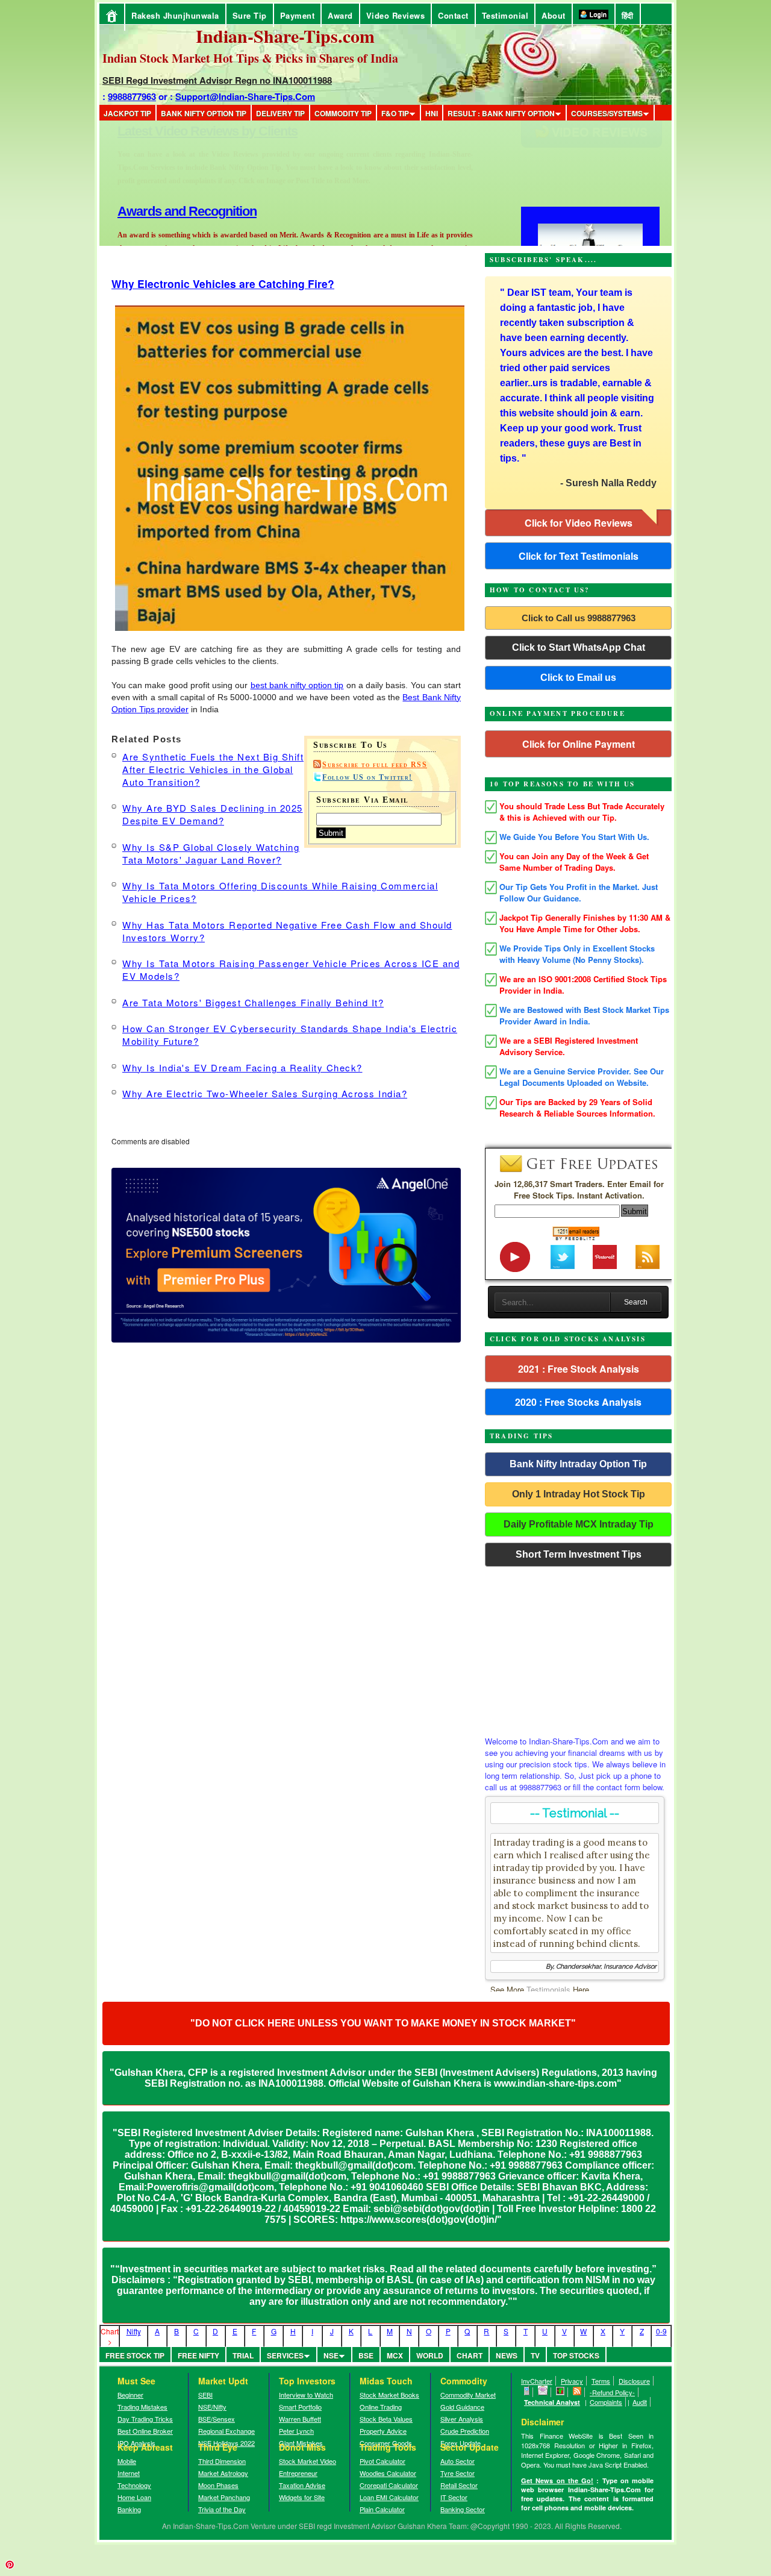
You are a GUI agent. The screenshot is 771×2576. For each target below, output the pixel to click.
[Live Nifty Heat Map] (560, 2392)
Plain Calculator (382, 2509)
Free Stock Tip (135, 2355)
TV (535, 2355)
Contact (453, 15)
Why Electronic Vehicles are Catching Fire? (223, 284)
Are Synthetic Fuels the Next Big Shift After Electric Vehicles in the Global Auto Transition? (213, 769)
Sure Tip (250, 15)
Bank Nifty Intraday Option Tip (578, 1464)
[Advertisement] (578, 1648)
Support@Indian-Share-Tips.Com (245, 96)
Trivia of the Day (222, 2509)
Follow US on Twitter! (367, 777)
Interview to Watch (306, 2395)
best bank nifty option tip (297, 685)
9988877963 (132, 96)
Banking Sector (463, 2509)
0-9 (661, 2331)
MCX (395, 2355)
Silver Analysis (462, 2419)
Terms (601, 2381)
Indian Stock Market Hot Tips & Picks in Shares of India (250, 58)
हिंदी (628, 15)
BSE (366, 2355)
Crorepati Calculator (389, 2485)
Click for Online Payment (579, 744)
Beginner (130, 2395)
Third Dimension (222, 2461)
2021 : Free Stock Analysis (579, 1369)
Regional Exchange (226, 2431)
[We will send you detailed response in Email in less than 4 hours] (543, 2392)
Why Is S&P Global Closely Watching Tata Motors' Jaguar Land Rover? (211, 853)
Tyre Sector (457, 2473)
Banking (129, 2509)
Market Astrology (223, 2473)
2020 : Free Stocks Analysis (578, 1402)
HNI (432, 113)
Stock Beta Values (386, 2419)
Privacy (572, 2381)
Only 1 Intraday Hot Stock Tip (579, 1494)
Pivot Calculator (382, 2461)
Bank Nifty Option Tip (204, 113)
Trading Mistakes (142, 2407)
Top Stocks (576, 2355)
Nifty (134, 2331)
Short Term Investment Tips (579, 1554)
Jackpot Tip (127, 113)
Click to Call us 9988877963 (579, 618)
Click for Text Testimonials (579, 556)
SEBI (205, 2395)
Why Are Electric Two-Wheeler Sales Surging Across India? (265, 1093)
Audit (640, 2402)
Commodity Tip (343, 113)
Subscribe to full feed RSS (375, 765)
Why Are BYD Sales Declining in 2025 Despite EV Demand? (213, 814)
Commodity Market (468, 2395)
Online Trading (381, 2407)
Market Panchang (224, 2497)
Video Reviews (396, 15)
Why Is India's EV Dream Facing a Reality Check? (242, 1067)
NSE (331, 2355)
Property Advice (383, 2431)
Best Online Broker (145, 2431)
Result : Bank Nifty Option (501, 113)
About (554, 15)
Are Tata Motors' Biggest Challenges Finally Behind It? (253, 1002)
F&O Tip (395, 113)
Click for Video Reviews (579, 523)
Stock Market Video (307, 2461)
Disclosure (634, 2381)
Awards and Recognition (187, 131)
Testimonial (505, 15)
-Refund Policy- (612, 2392)
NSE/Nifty (212, 2407)
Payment (298, 15)
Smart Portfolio (300, 2407)
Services (285, 2355)
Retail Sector (459, 2485)
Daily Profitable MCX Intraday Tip (579, 1524)
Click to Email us (578, 678)
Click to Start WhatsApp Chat (579, 647)
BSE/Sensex (217, 2419)
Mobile (127, 2461)
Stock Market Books (389, 2395)
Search (636, 1302)
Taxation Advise (302, 2485)
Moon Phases (218, 2485)
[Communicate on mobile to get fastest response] (527, 2392)
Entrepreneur (298, 2473)
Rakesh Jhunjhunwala (175, 15)
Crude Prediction (465, 2431)
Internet (129, 2473)
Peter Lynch (296, 2431)
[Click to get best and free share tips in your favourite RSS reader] (577, 2392)
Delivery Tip (280, 113)
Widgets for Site (302, 2497)
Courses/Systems (607, 113)
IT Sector (454, 2497)
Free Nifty (198, 2355)
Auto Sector (457, 2461)
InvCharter (537, 2381)
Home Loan (134, 2497)
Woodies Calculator (388, 2473)
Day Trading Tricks (145, 2419)
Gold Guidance (462, 2407)
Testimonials (548, 1989)
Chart (470, 2355)
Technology (134, 2485)
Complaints (606, 2402)
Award (340, 15)
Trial (243, 2355)
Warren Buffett (300, 2419)
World (430, 2355)
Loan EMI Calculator (389, 2497)
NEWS (507, 2355)
